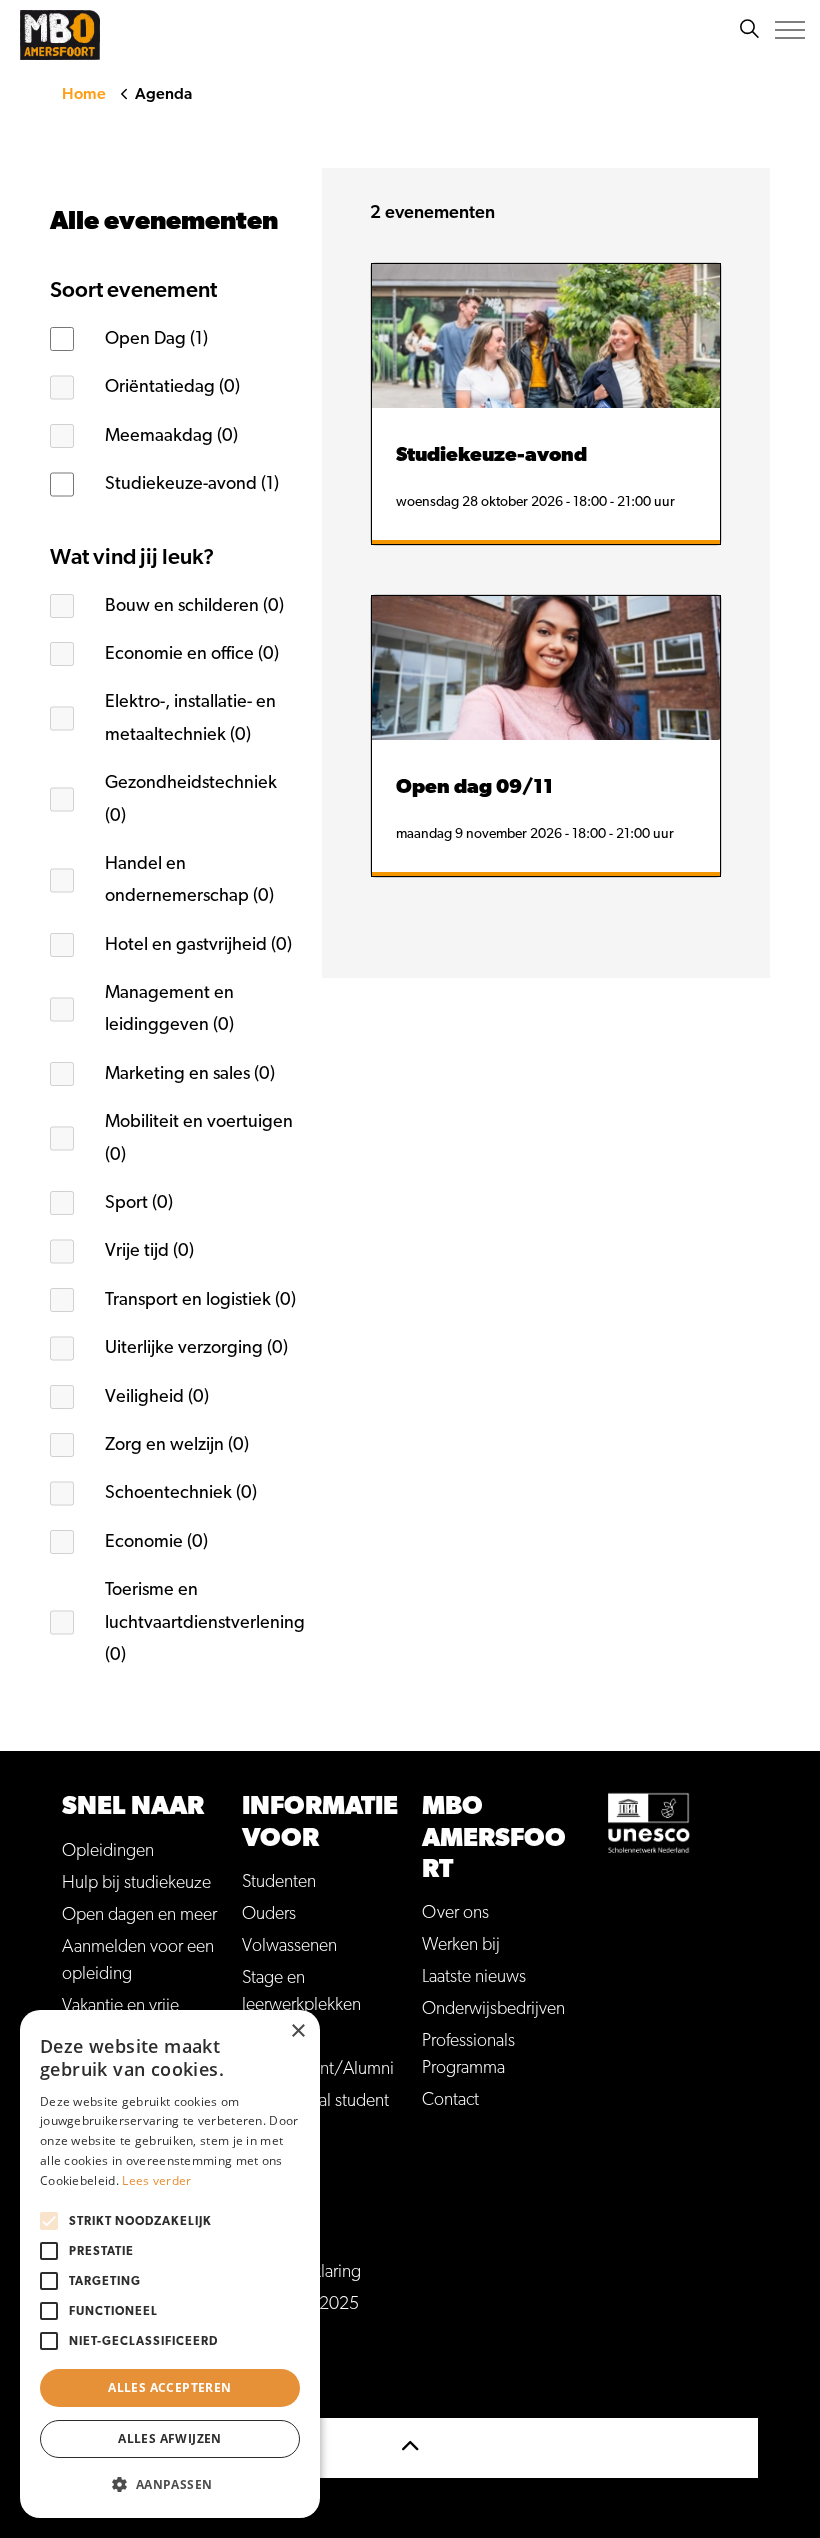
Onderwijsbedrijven (493, 2009)
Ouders (269, 1914)
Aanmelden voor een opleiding (138, 1960)
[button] (170, 2484)
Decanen (274, 2037)
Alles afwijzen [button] (170, 2438)
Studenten (279, 1882)
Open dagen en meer (139, 1915)
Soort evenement (133, 290)
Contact (450, 2100)
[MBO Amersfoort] (60, 35)
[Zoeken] (749, 30)
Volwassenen (289, 1946)
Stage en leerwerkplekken (301, 1991)
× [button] (297, 2031)
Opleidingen (108, 1851)
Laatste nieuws (474, 1977)
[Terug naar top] (410, 2448)
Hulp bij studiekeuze (136, 1883)
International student (315, 2101)
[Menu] (790, 30)
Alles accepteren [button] (169, 2387)
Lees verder (156, 2180)
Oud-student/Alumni (318, 2069)
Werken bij (461, 1945)
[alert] (170, 2264)
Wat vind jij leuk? (132, 557)
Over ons (455, 1913)
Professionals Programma (468, 2054)
